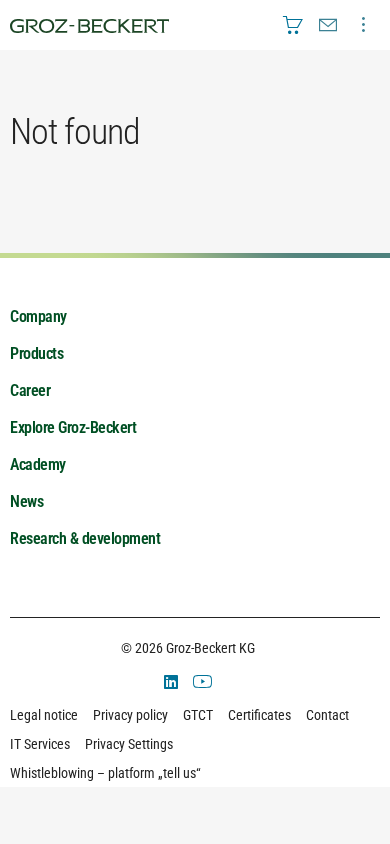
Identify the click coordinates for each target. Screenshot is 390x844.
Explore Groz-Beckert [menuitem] (73, 427)
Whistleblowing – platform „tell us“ (105, 773)
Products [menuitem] (36, 353)
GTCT (198, 715)
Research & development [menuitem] (85, 538)
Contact (327, 715)
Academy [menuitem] (38, 464)
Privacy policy (130, 715)
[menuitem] (293, 25)
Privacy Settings (129, 744)
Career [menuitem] (30, 390)
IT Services (40, 744)
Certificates (259, 715)
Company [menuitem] (38, 316)
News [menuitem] (26, 501)
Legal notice (44, 715)
